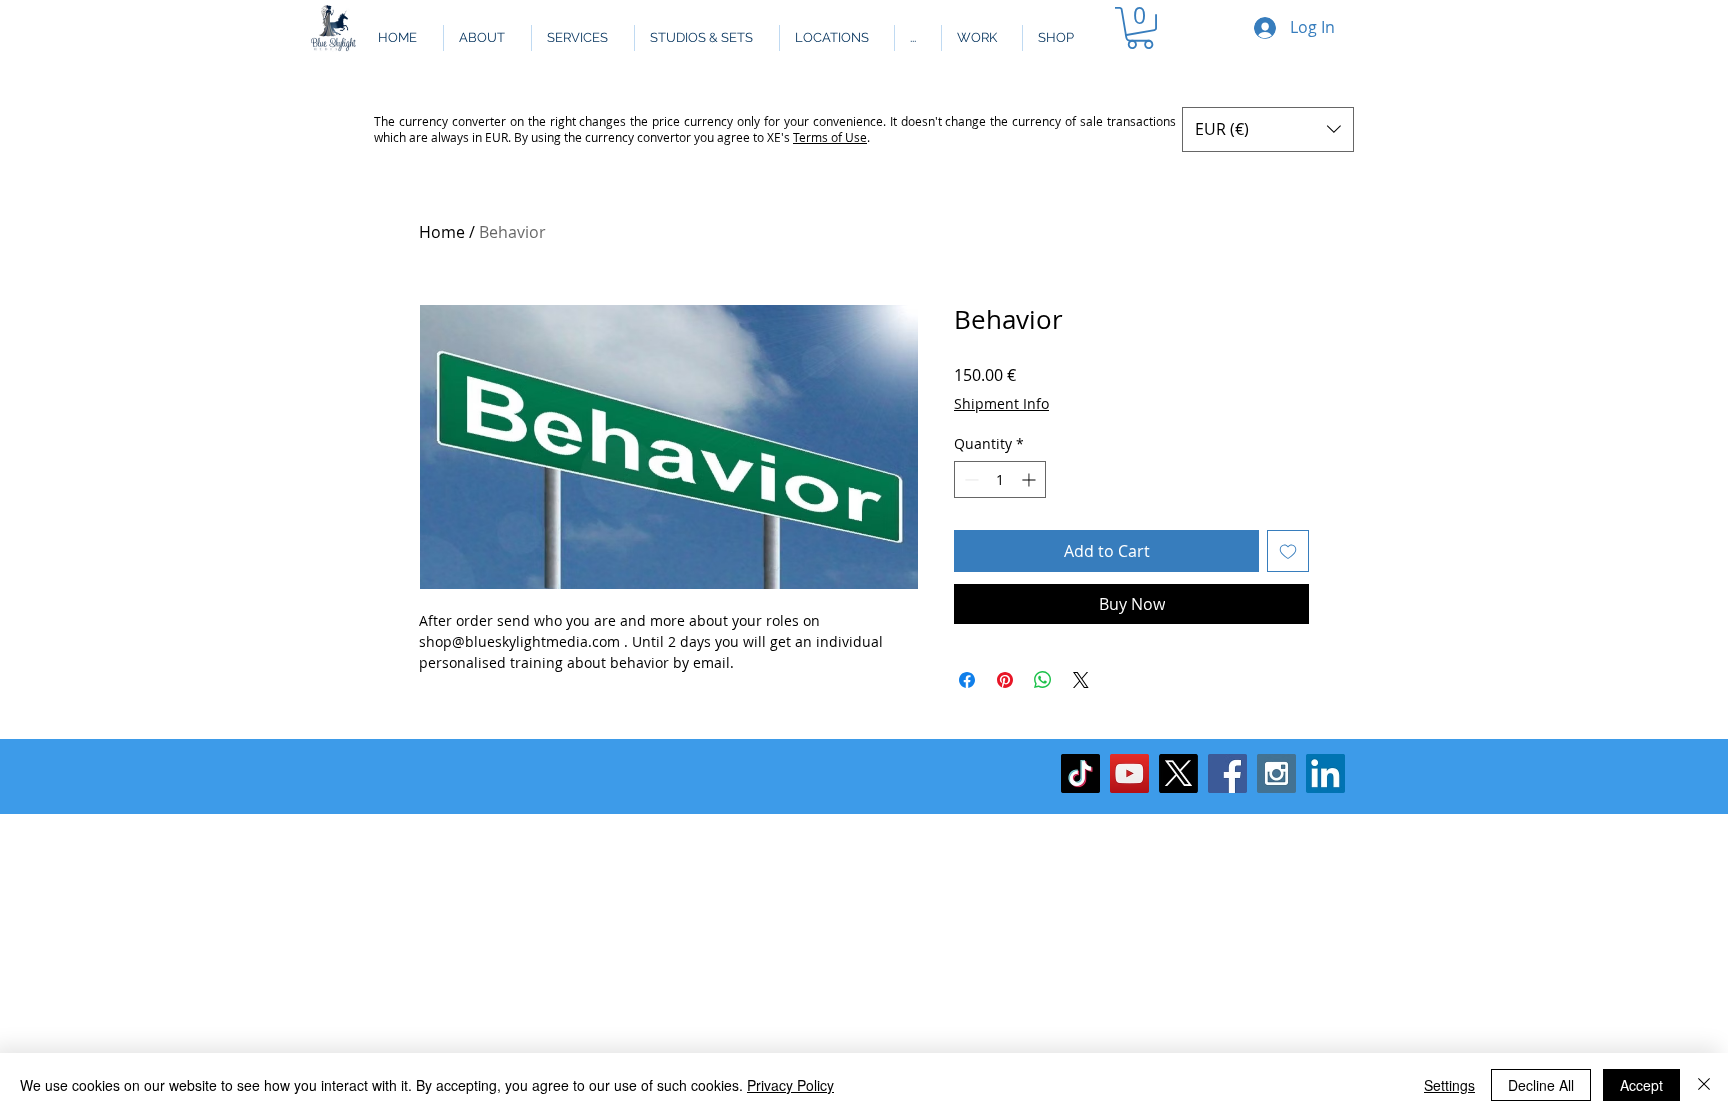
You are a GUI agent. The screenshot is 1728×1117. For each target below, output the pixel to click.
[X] (1178, 773)
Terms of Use (830, 137)
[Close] (1704, 1085)
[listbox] (1268, 129)
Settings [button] (1449, 1085)
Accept (1641, 1085)
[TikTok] (1080, 773)
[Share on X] (1081, 680)
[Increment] (1030, 479)
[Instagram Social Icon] (1276, 773)
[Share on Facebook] (967, 680)
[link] (1140, 28)
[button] (917, 38)
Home (442, 232)
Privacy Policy (790, 1085)
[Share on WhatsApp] (1043, 680)
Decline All (1541, 1085)
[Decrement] (969, 479)
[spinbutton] (1000, 479)
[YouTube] (1129, 773)
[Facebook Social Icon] (1227, 773)
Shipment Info (1001, 403)
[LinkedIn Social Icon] (1325, 773)
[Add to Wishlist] (1288, 551)
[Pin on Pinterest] (1005, 680)
